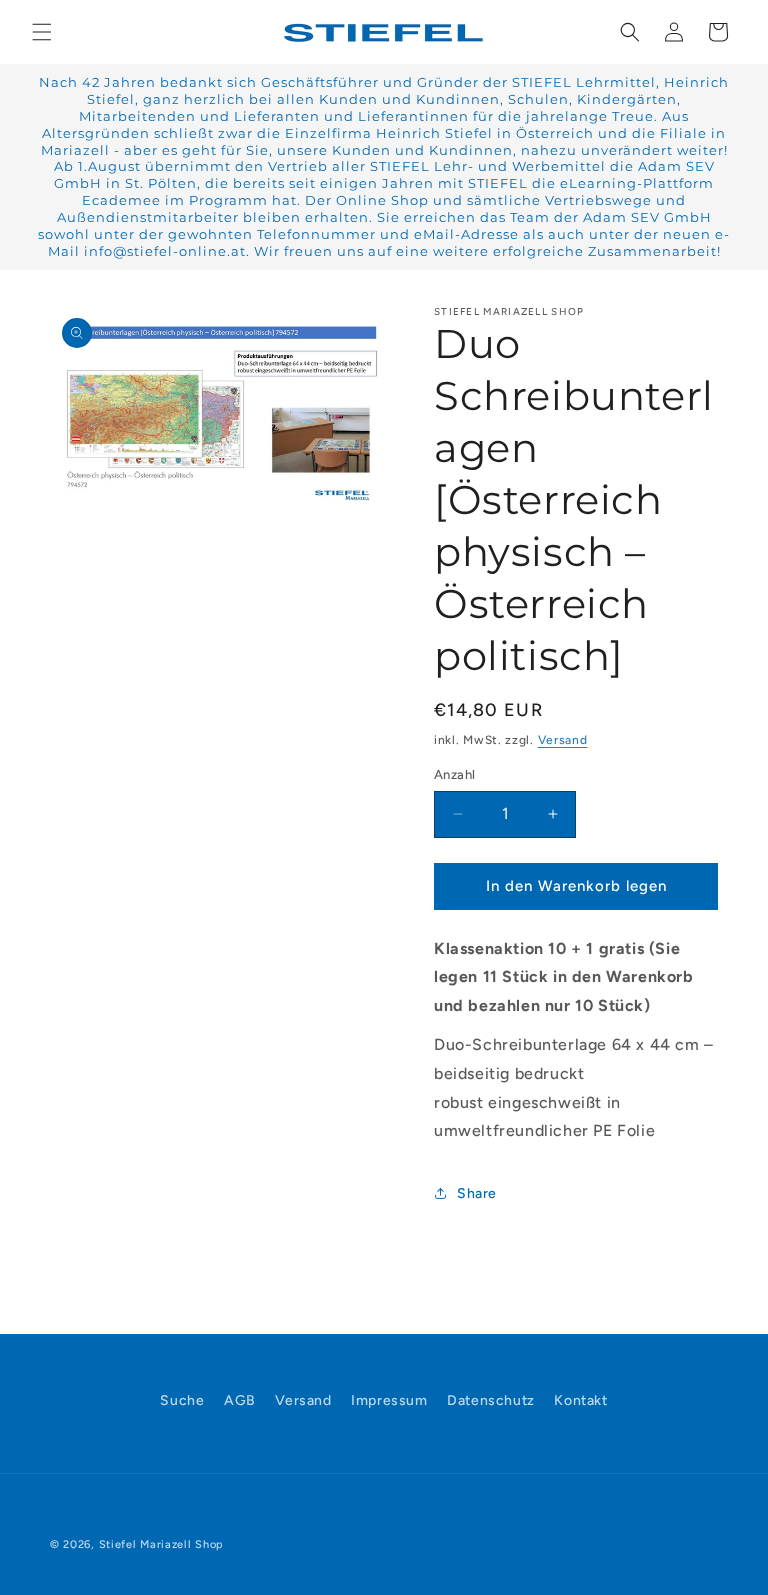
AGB (240, 1400)
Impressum (389, 1400)
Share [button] (477, 1193)
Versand (563, 740)
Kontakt (580, 1400)
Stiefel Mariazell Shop (161, 1544)
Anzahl (454, 774)
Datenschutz (491, 1400)
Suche (182, 1400)
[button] (42, 32)
